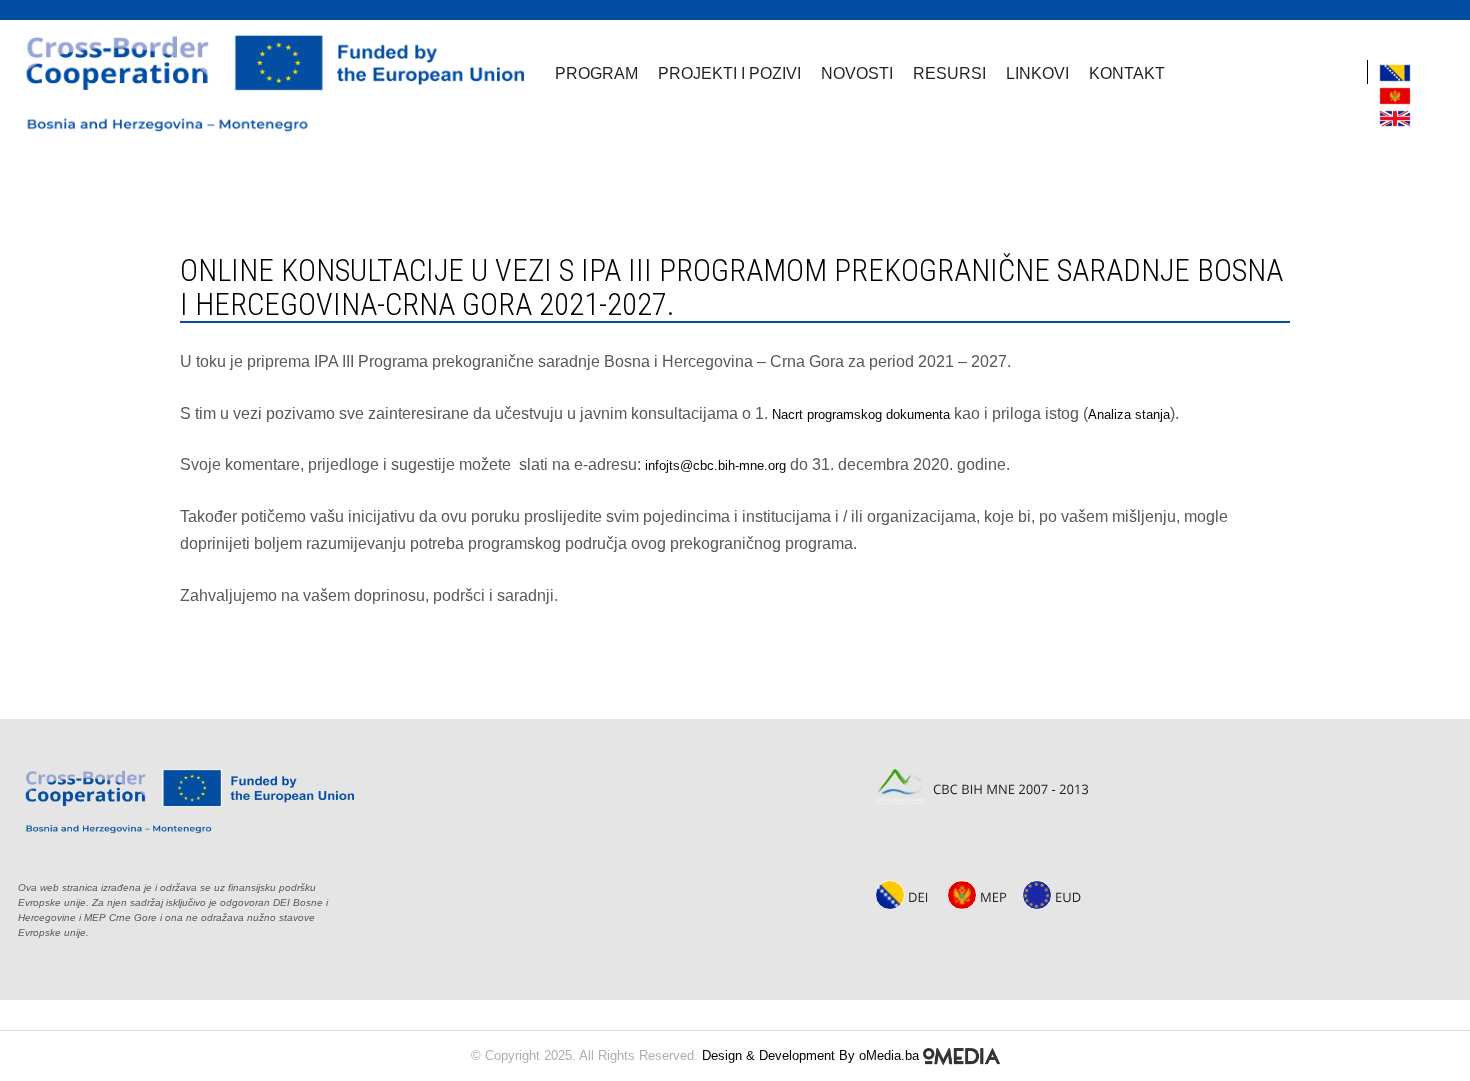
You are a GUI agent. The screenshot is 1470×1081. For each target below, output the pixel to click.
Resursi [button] (949, 73)
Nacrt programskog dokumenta (861, 414)
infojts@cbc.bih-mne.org (715, 465)
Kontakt (1127, 73)
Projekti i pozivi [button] (729, 73)
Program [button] (596, 73)
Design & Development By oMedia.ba (812, 1055)
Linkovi (1037, 73)
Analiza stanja (1129, 414)
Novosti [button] (857, 73)
